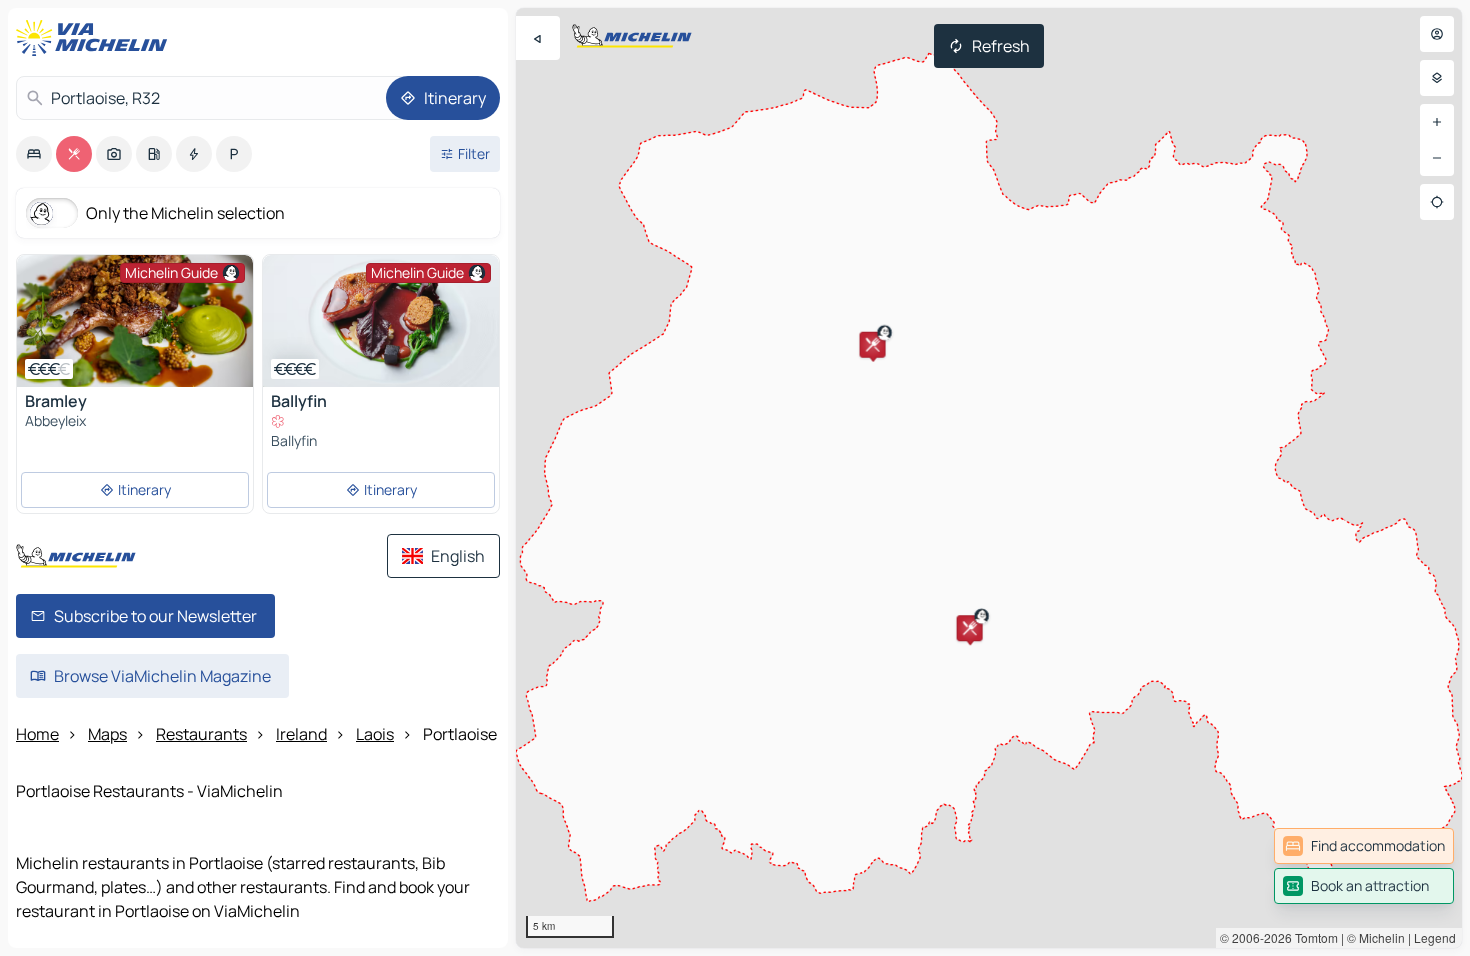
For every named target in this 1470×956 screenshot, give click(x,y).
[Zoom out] (1437, 158)
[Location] (1437, 202)
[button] (970, 628)
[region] (989, 478)
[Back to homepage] (96, 38)
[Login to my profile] (1437, 34)
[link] (1364, 846)
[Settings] (1437, 78)
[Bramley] (135, 321)
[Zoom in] (1437, 122)
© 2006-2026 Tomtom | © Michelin (1312, 937)
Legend (1435, 937)
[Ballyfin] (381, 321)
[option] (34, 154)
